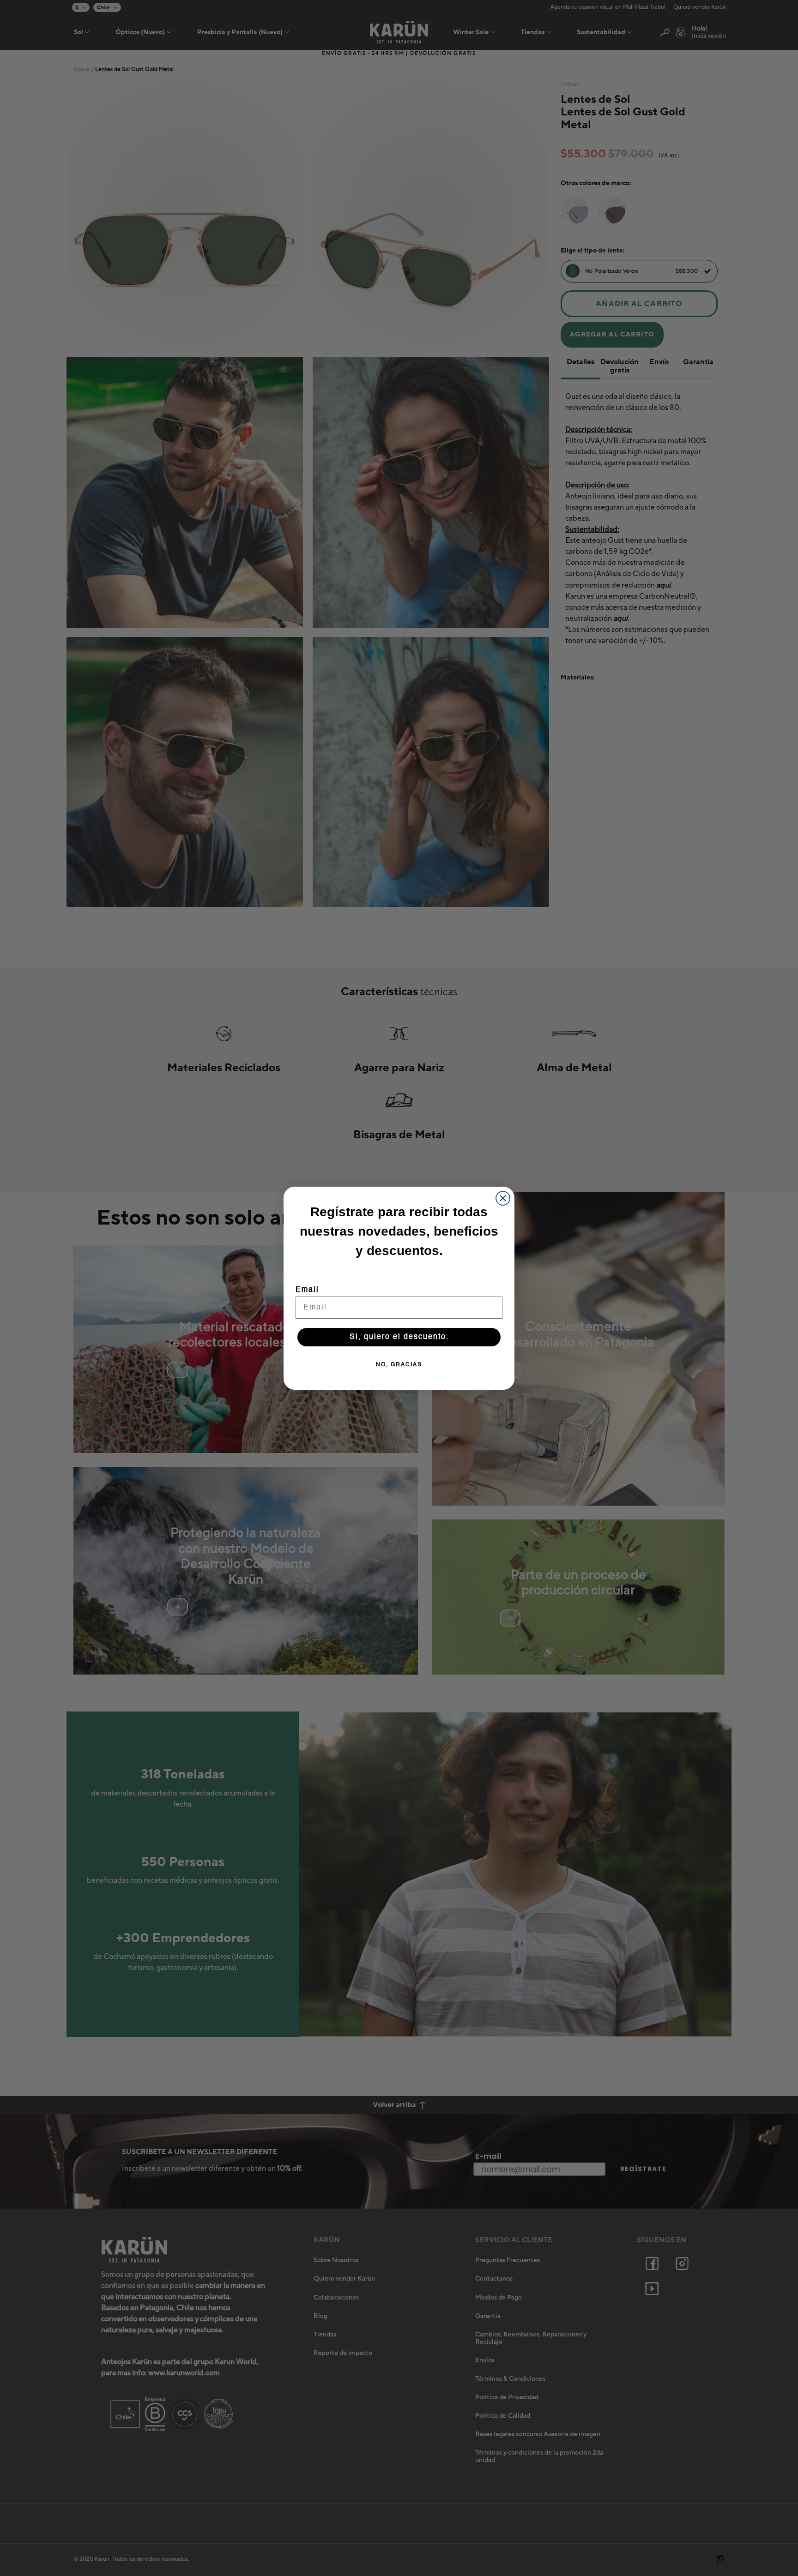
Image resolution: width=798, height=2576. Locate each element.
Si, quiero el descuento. (399, 1337)
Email (307, 1290)
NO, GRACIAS (399, 1365)
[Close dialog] (503, 1198)
